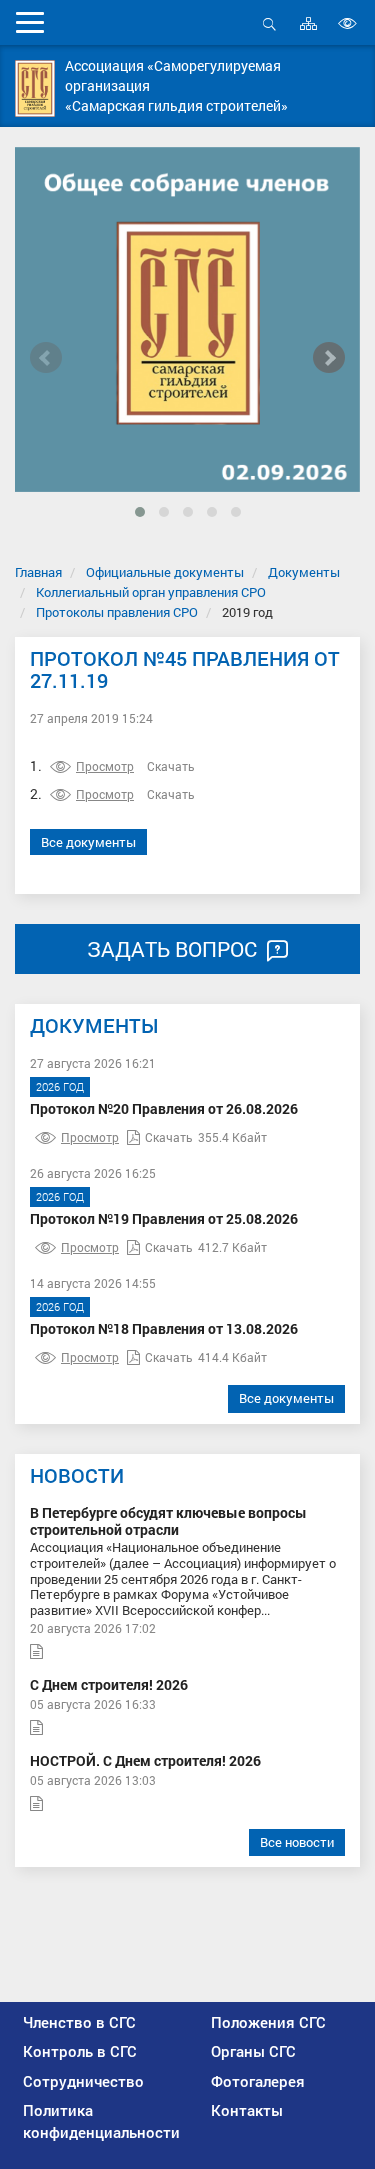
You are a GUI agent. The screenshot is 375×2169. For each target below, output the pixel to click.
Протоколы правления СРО (117, 612)
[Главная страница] (35, 88)
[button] (140, 512)
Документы (304, 572)
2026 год (60, 1086)
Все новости (297, 1842)
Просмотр (105, 766)
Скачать (171, 766)
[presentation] (46, 358)
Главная (38, 572)
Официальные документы (165, 572)
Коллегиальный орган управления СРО (151, 592)
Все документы (88, 842)
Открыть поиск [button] (269, 34)
